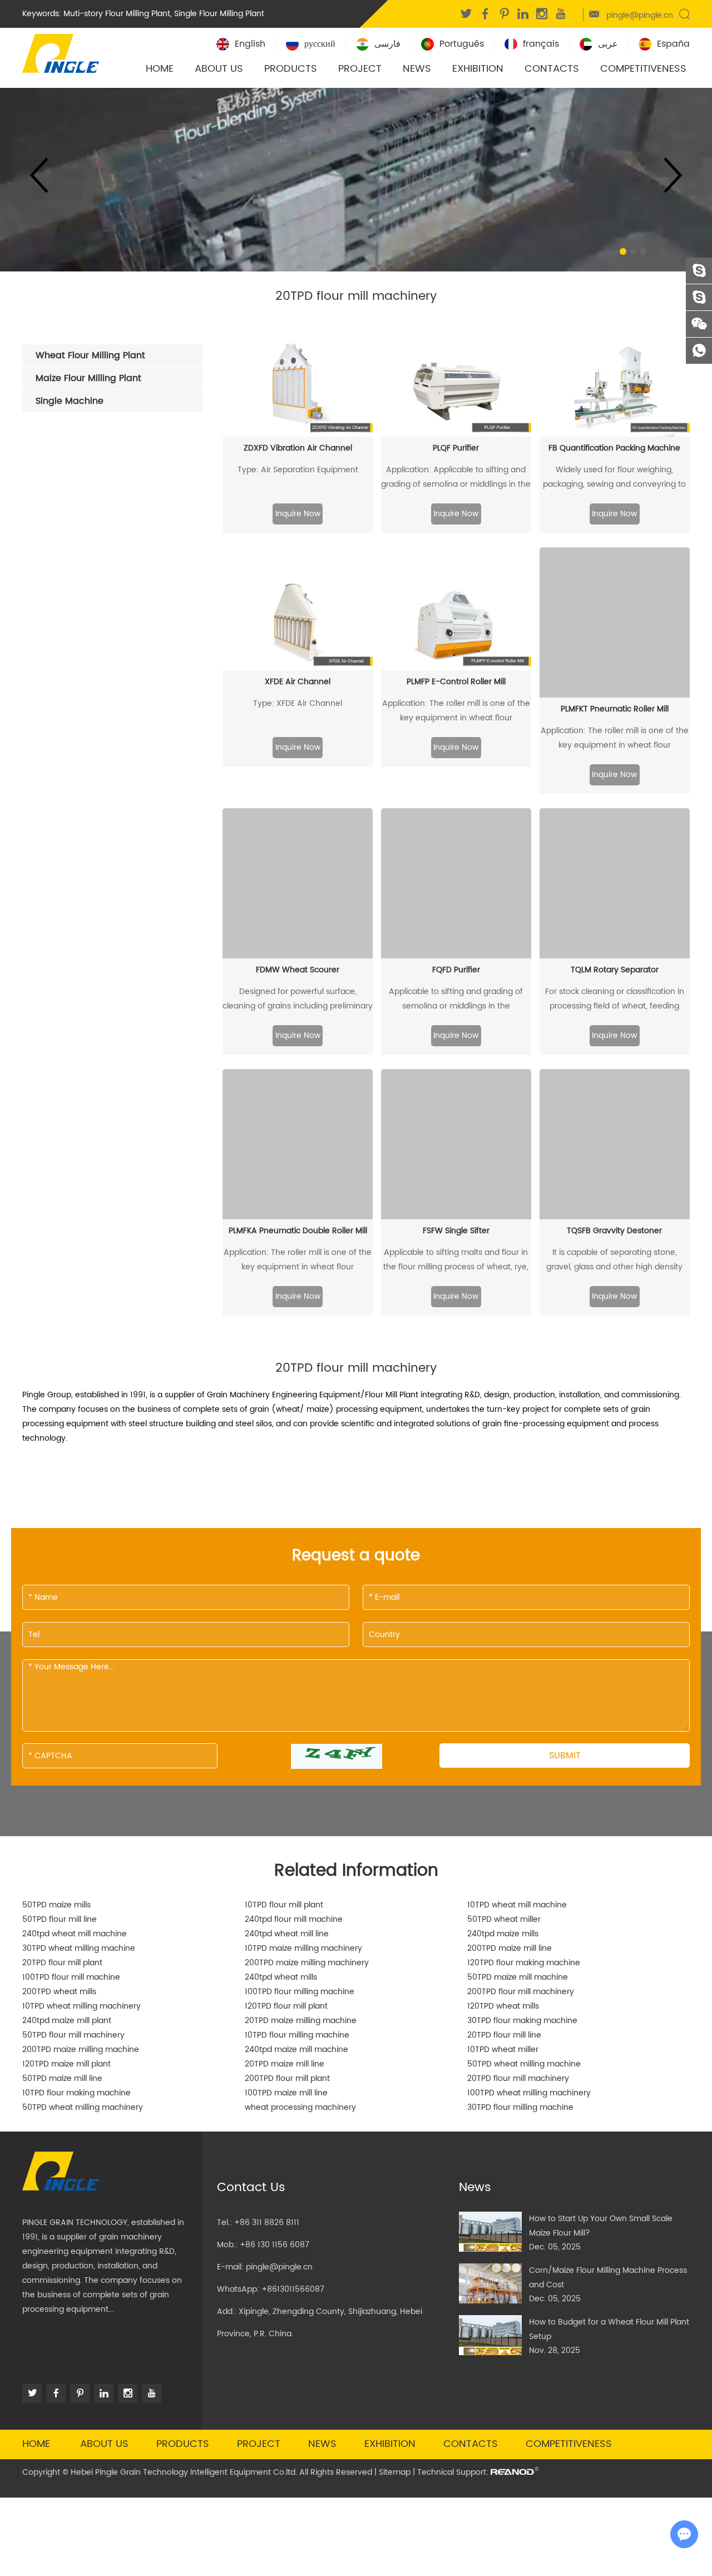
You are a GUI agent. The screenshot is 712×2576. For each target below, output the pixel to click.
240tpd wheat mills (281, 1977)
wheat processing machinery (300, 2107)
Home (160, 69)
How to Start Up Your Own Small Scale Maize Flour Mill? (601, 2226)
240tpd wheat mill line (287, 1934)
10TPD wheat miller (503, 2050)
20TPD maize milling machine (301, 2021)
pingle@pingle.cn (640, 15)
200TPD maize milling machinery (307, 1963)
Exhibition (478, 69)
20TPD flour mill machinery (518, 2078)
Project (360, 69)
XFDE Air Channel (298, 682)
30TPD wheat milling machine (79, 1948)
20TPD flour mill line (504, 2035)
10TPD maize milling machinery (303, 1948)
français (541, 44)
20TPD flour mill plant (62, 1963)
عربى (608, 44)
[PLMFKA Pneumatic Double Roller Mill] (298, 1144)
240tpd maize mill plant (67, 2021)
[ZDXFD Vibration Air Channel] (298, 389)
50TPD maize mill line (62, 2078)
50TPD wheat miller (504, 1919)
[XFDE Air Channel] (298, 622)
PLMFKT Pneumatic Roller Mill (615, 709)
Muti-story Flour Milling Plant (117, 14)
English (250, 44)
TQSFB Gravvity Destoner (614, 1231)
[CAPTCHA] (337, 1756)
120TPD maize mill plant (66, 2064)
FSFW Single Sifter (456, 1231)
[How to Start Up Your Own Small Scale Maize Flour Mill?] (490, 2232)
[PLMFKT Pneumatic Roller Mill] (615, 622)
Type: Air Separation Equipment (298, 470)
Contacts (552, 69)
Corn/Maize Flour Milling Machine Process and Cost (608, 2278)
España (673, 44)
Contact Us (251, 2187)
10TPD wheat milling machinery (81, 2006)
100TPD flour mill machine (71, 1977)
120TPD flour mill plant (286, 2006)
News (417, 69)
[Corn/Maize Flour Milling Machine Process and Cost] (490, 2283)
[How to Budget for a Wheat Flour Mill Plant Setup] (490, 2335)
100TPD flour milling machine (300, 1992)
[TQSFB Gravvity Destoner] (615, 1144)
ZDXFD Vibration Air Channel (298, 448)
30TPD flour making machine (522, 2021)
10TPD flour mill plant (284, 1905)
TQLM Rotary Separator (615, 970)
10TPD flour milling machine (297, 2035)
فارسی (387, 44)
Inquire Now (298, 514)
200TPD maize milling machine (81, 2050)
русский (320, 44)
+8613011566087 (293, 2289)
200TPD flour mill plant (287, 2078)
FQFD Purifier (456, 970)
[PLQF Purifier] (456, 389)
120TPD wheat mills (503, 2006)
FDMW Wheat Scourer (298, 970)
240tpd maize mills (503, 1934)
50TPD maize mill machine (518, 1977)
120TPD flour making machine (524, 1963)
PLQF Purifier (456, 448)
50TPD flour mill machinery (73, 2035)
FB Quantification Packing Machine (614, 448)
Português (462, 44)
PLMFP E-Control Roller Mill (456, 682)
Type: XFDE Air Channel (298, 703)
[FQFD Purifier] (456, 883)
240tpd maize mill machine (296, 2050)
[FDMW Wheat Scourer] (298, 883)
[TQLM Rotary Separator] (615, 883)
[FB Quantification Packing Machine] (615, 389)
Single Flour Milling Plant (219, 14)
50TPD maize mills (56, 1905)
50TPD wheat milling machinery (83, 2107)
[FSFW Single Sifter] (456, 1144)
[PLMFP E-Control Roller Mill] (456, 622)
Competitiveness (643, 69)
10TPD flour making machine (76, 2093)
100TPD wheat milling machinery (529, 2093)
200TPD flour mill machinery (521, 1992)
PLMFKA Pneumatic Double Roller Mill (298, 1231)
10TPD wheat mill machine (517, 1905)
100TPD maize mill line (286, 2093)
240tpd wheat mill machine (75, 1934)
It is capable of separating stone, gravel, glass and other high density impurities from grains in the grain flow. (614, 1260)
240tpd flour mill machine (294, 1919)
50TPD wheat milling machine (524, 2064)
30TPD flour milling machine (520, 2107)
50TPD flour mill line (60, 1919)
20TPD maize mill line (285, 2064)
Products (291, 69)
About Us (219, 69)
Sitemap (395, 2472)
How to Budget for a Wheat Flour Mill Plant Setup (609, 2329)
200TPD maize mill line (510, 1948)
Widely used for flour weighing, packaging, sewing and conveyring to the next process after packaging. (614, 478)
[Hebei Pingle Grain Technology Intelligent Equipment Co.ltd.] (61, 52)
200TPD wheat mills (59, 1992)
